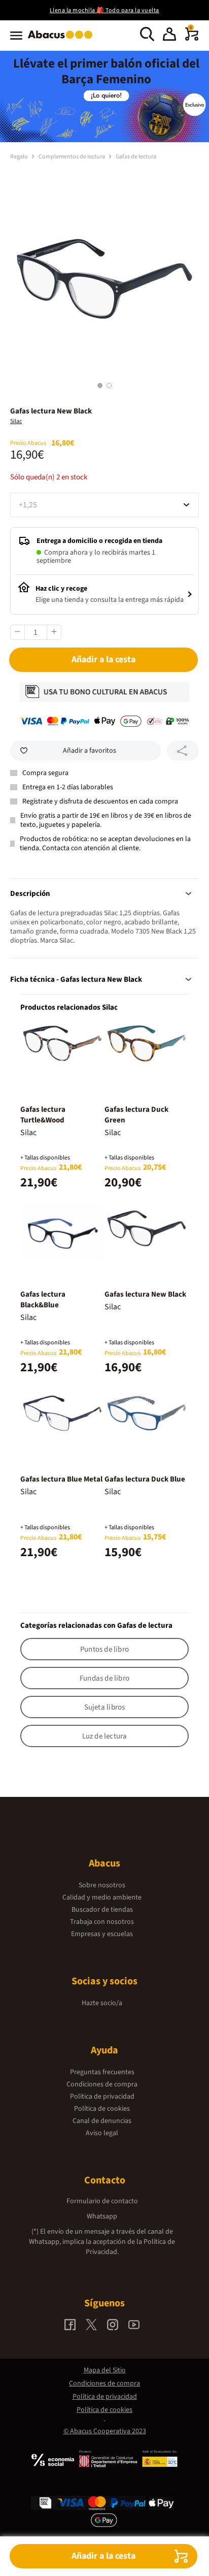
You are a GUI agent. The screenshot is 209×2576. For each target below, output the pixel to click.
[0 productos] (192, 39)
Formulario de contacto (102, 2201)
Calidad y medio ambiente (102, 1897)
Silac (16, 421)
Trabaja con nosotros (102, 1922)
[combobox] (104, 505)
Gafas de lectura (136, 157)
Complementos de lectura (72, 157)
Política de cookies (102, 2109)
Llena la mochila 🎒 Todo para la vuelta (104, 10)
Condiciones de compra (102, 2084)
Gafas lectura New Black (145, 1294)
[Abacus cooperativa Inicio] (63, 40)
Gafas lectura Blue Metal (61, 1479)
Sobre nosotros (102, 1885)
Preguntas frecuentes (102, 2072)
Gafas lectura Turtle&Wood (43, 1115)
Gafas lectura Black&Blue (43, 1300)
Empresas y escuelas (102, 1934)
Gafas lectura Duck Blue (145, 1479)
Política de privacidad (102, 2097)
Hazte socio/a (102, 2003)
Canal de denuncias (102, 2121)
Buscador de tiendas (102, 1910)
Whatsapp (102, 2216)
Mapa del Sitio (105, 2370)
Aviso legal (102, 2133)
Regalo (20, 157)
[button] (169, 36)
